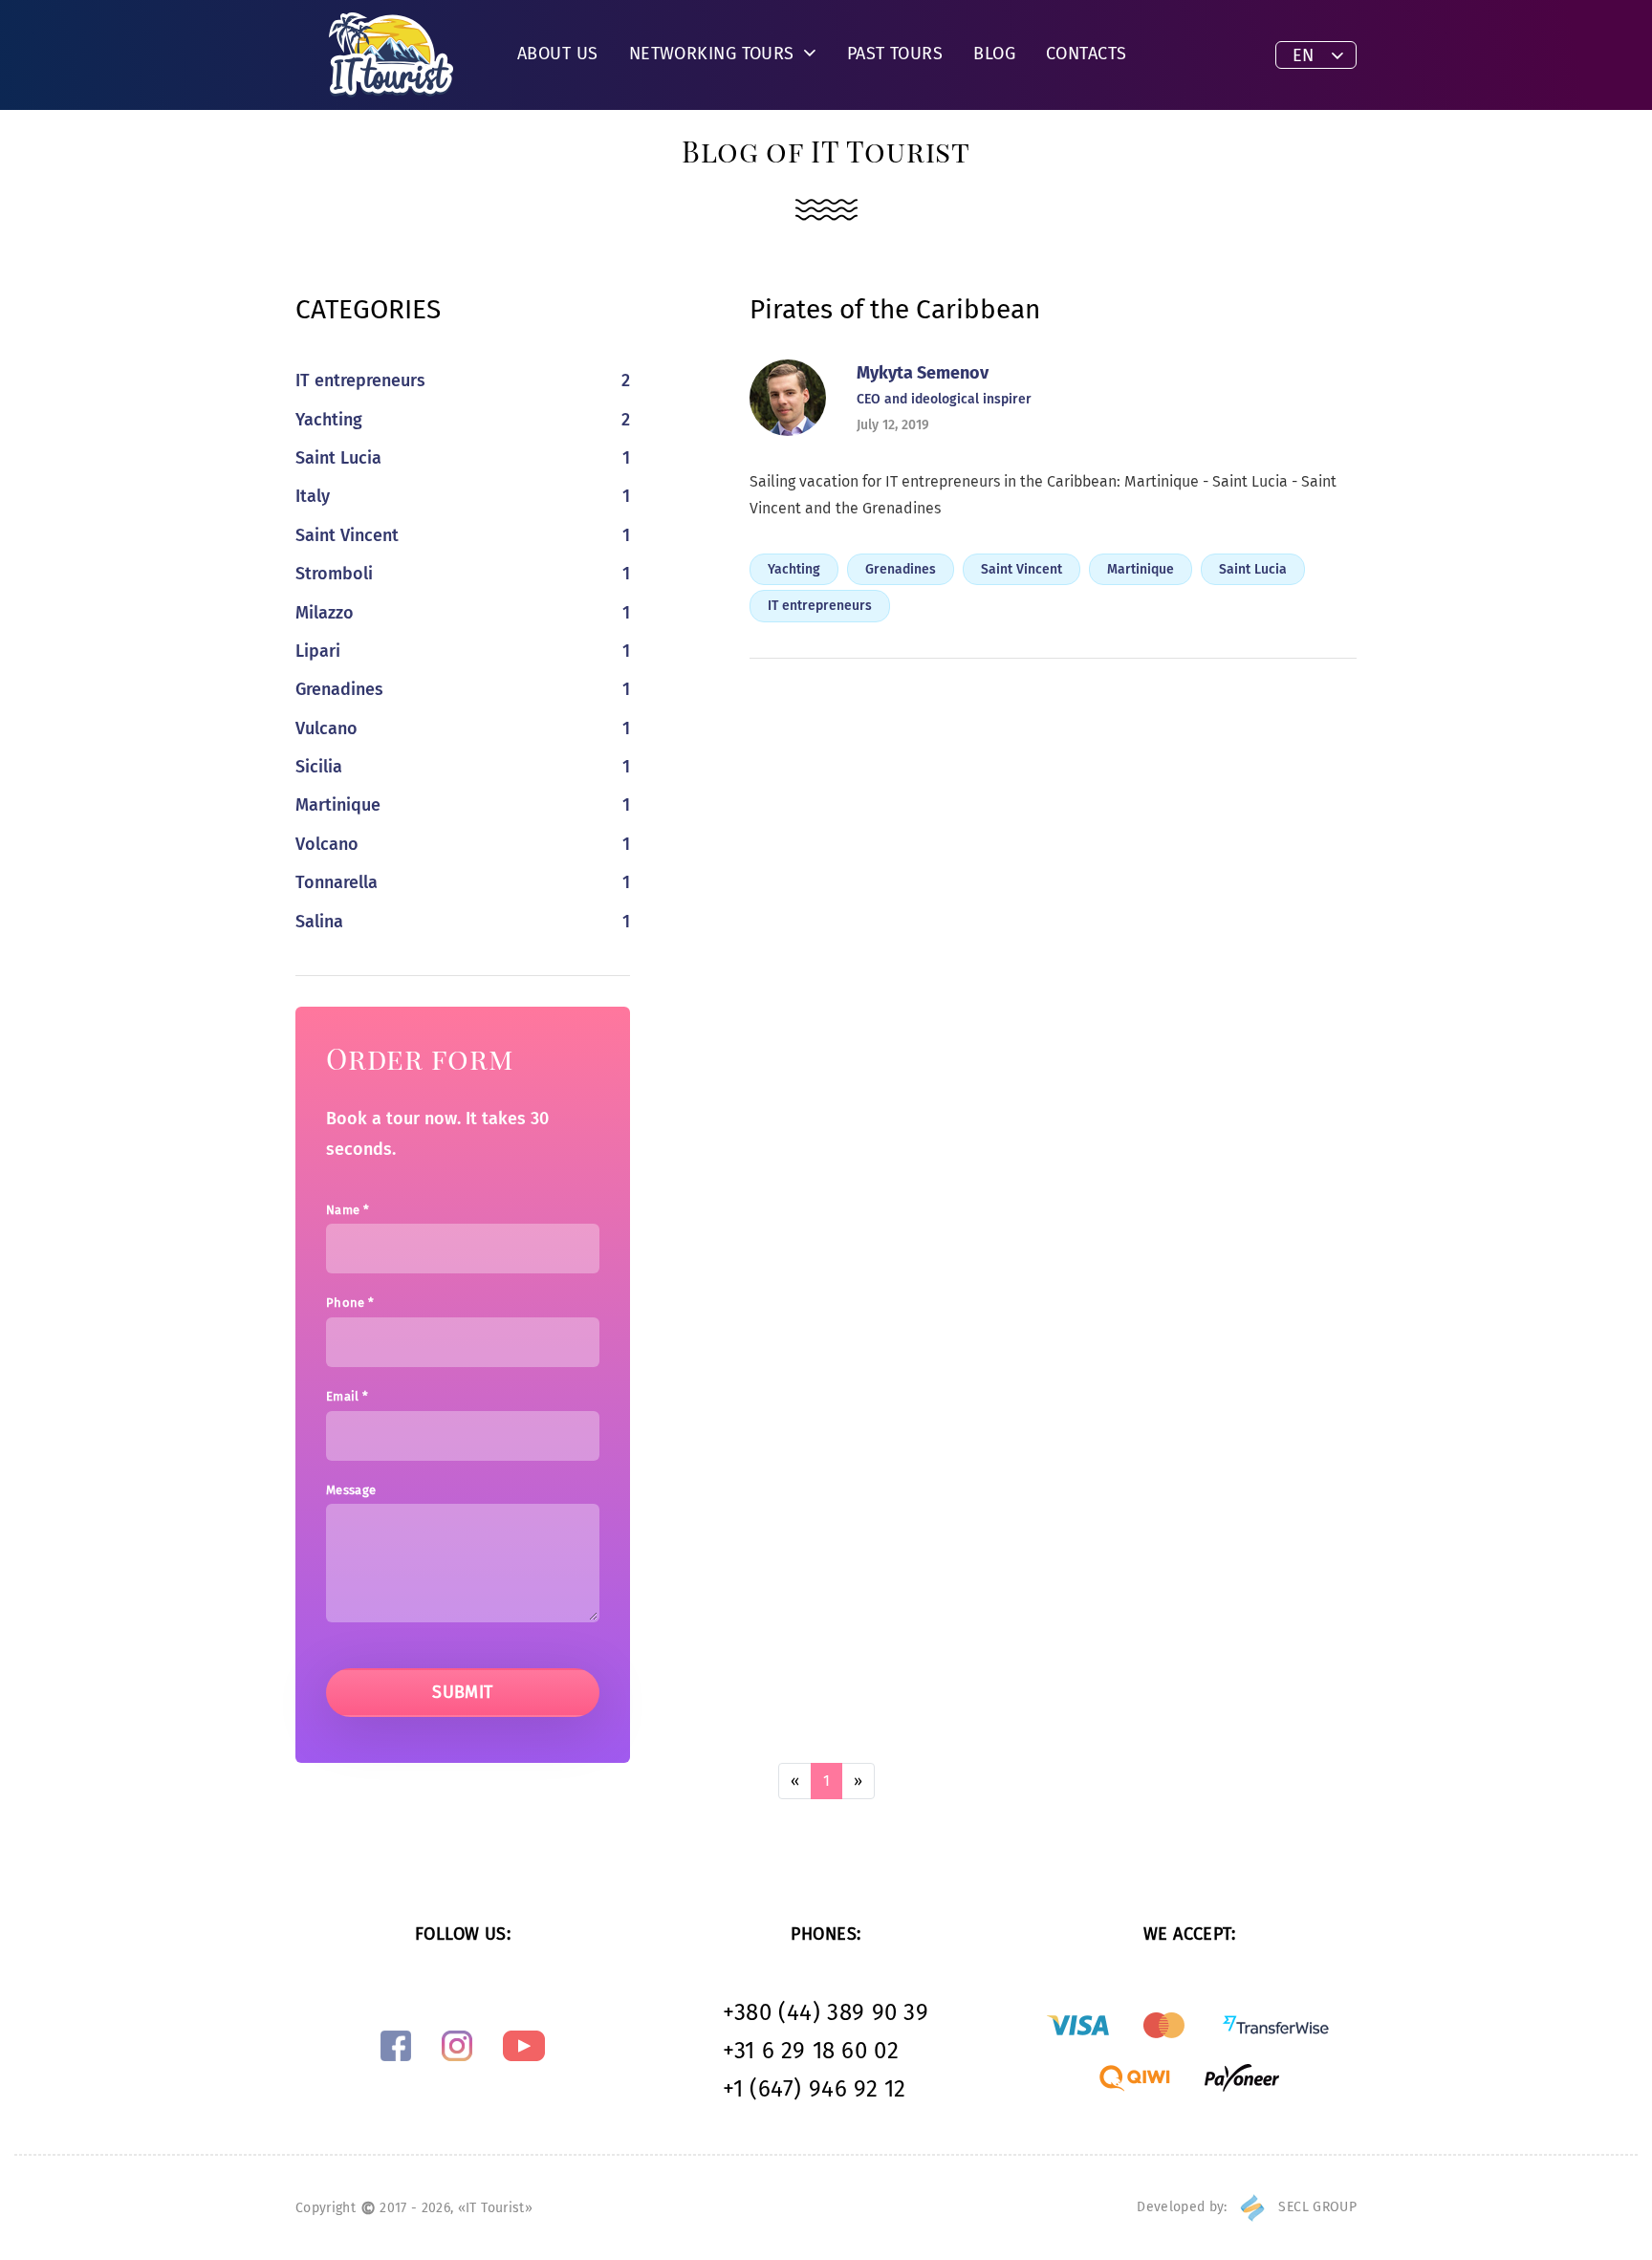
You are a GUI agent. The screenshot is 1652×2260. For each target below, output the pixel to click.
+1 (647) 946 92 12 (815, 2089)
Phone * (350, 1303)
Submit (463, 1692)
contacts (1087, 54)
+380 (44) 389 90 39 (826, 2012)
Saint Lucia (1253, 569)
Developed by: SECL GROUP (1247, 2207)
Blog (994, 54)
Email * (347, 1396)
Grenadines (901, 569)
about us (558, 54)
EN (1303, 55)
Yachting (794, 569)
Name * (348, 1210)
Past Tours (895, 54)
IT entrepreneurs (820, 606)
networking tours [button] (715, 54)
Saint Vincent (1022, 569)
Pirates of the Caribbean (895, 309)
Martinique (1141, 569)
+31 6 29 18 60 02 (811, 2051)
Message (351, 1490)
